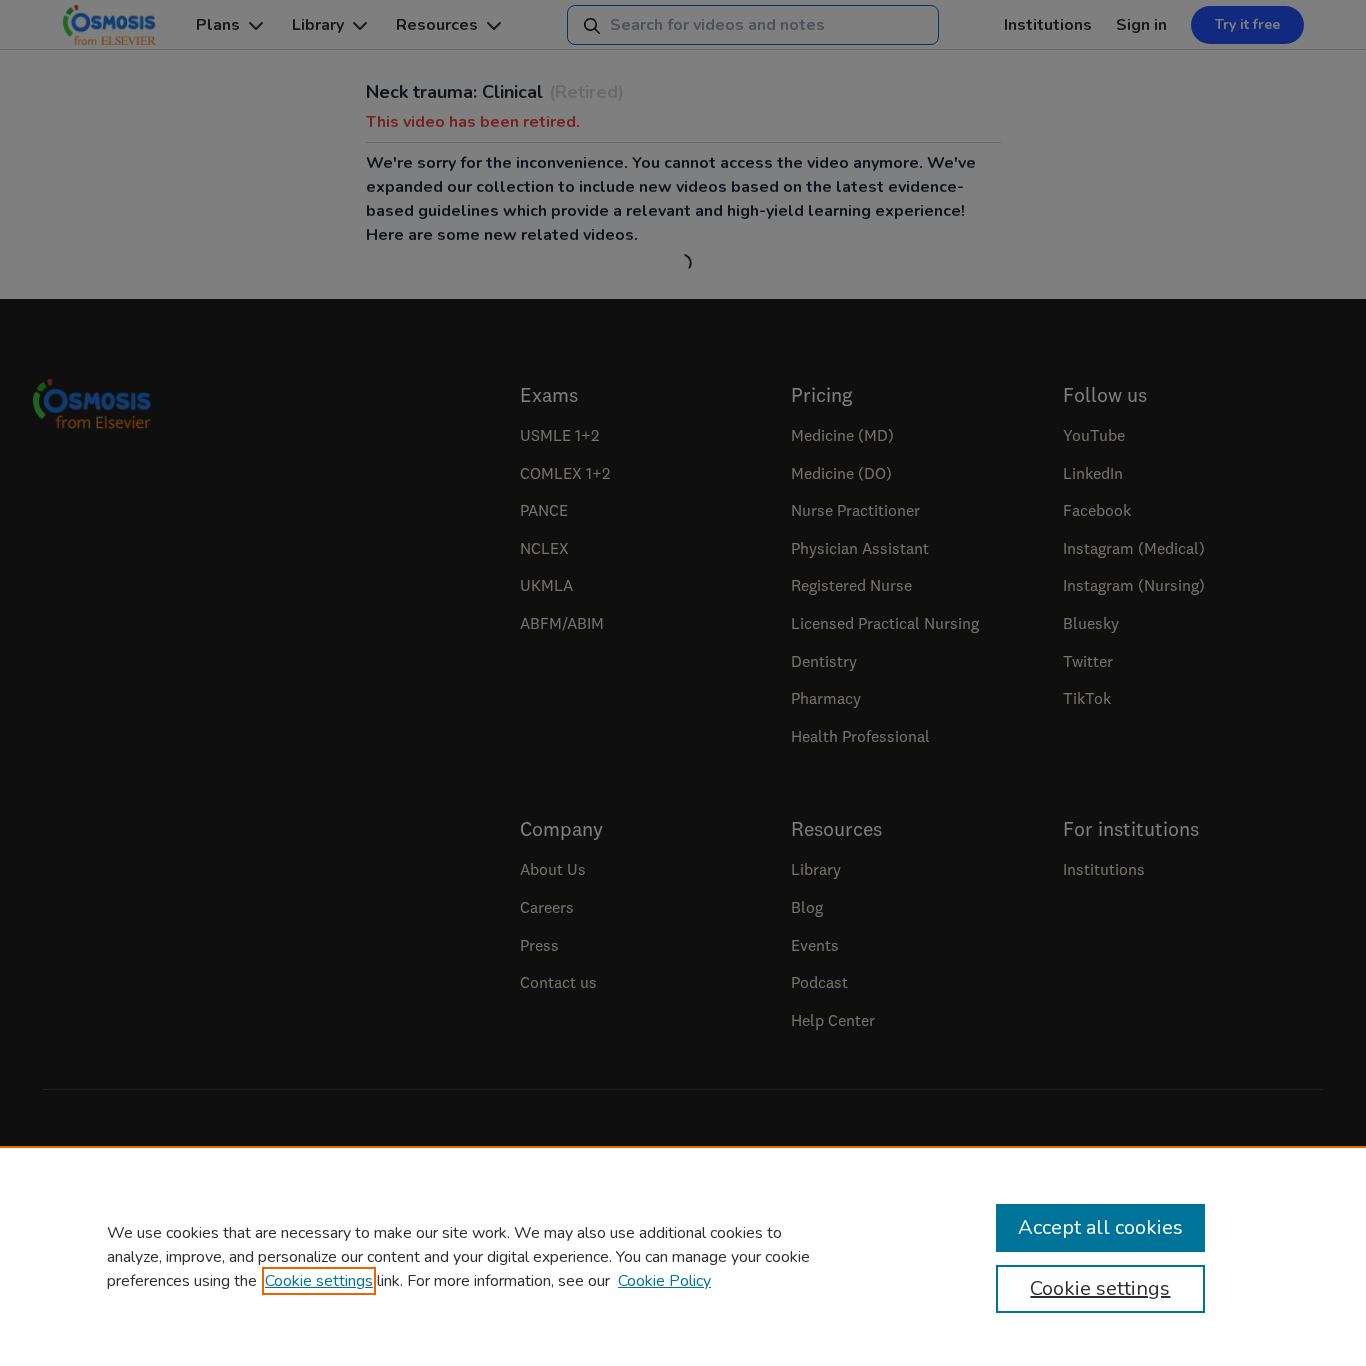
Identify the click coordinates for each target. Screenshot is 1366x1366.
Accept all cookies (1100, 1227)
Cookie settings (319, 1281)
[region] (683, 1256)
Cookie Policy (664, 1281)
